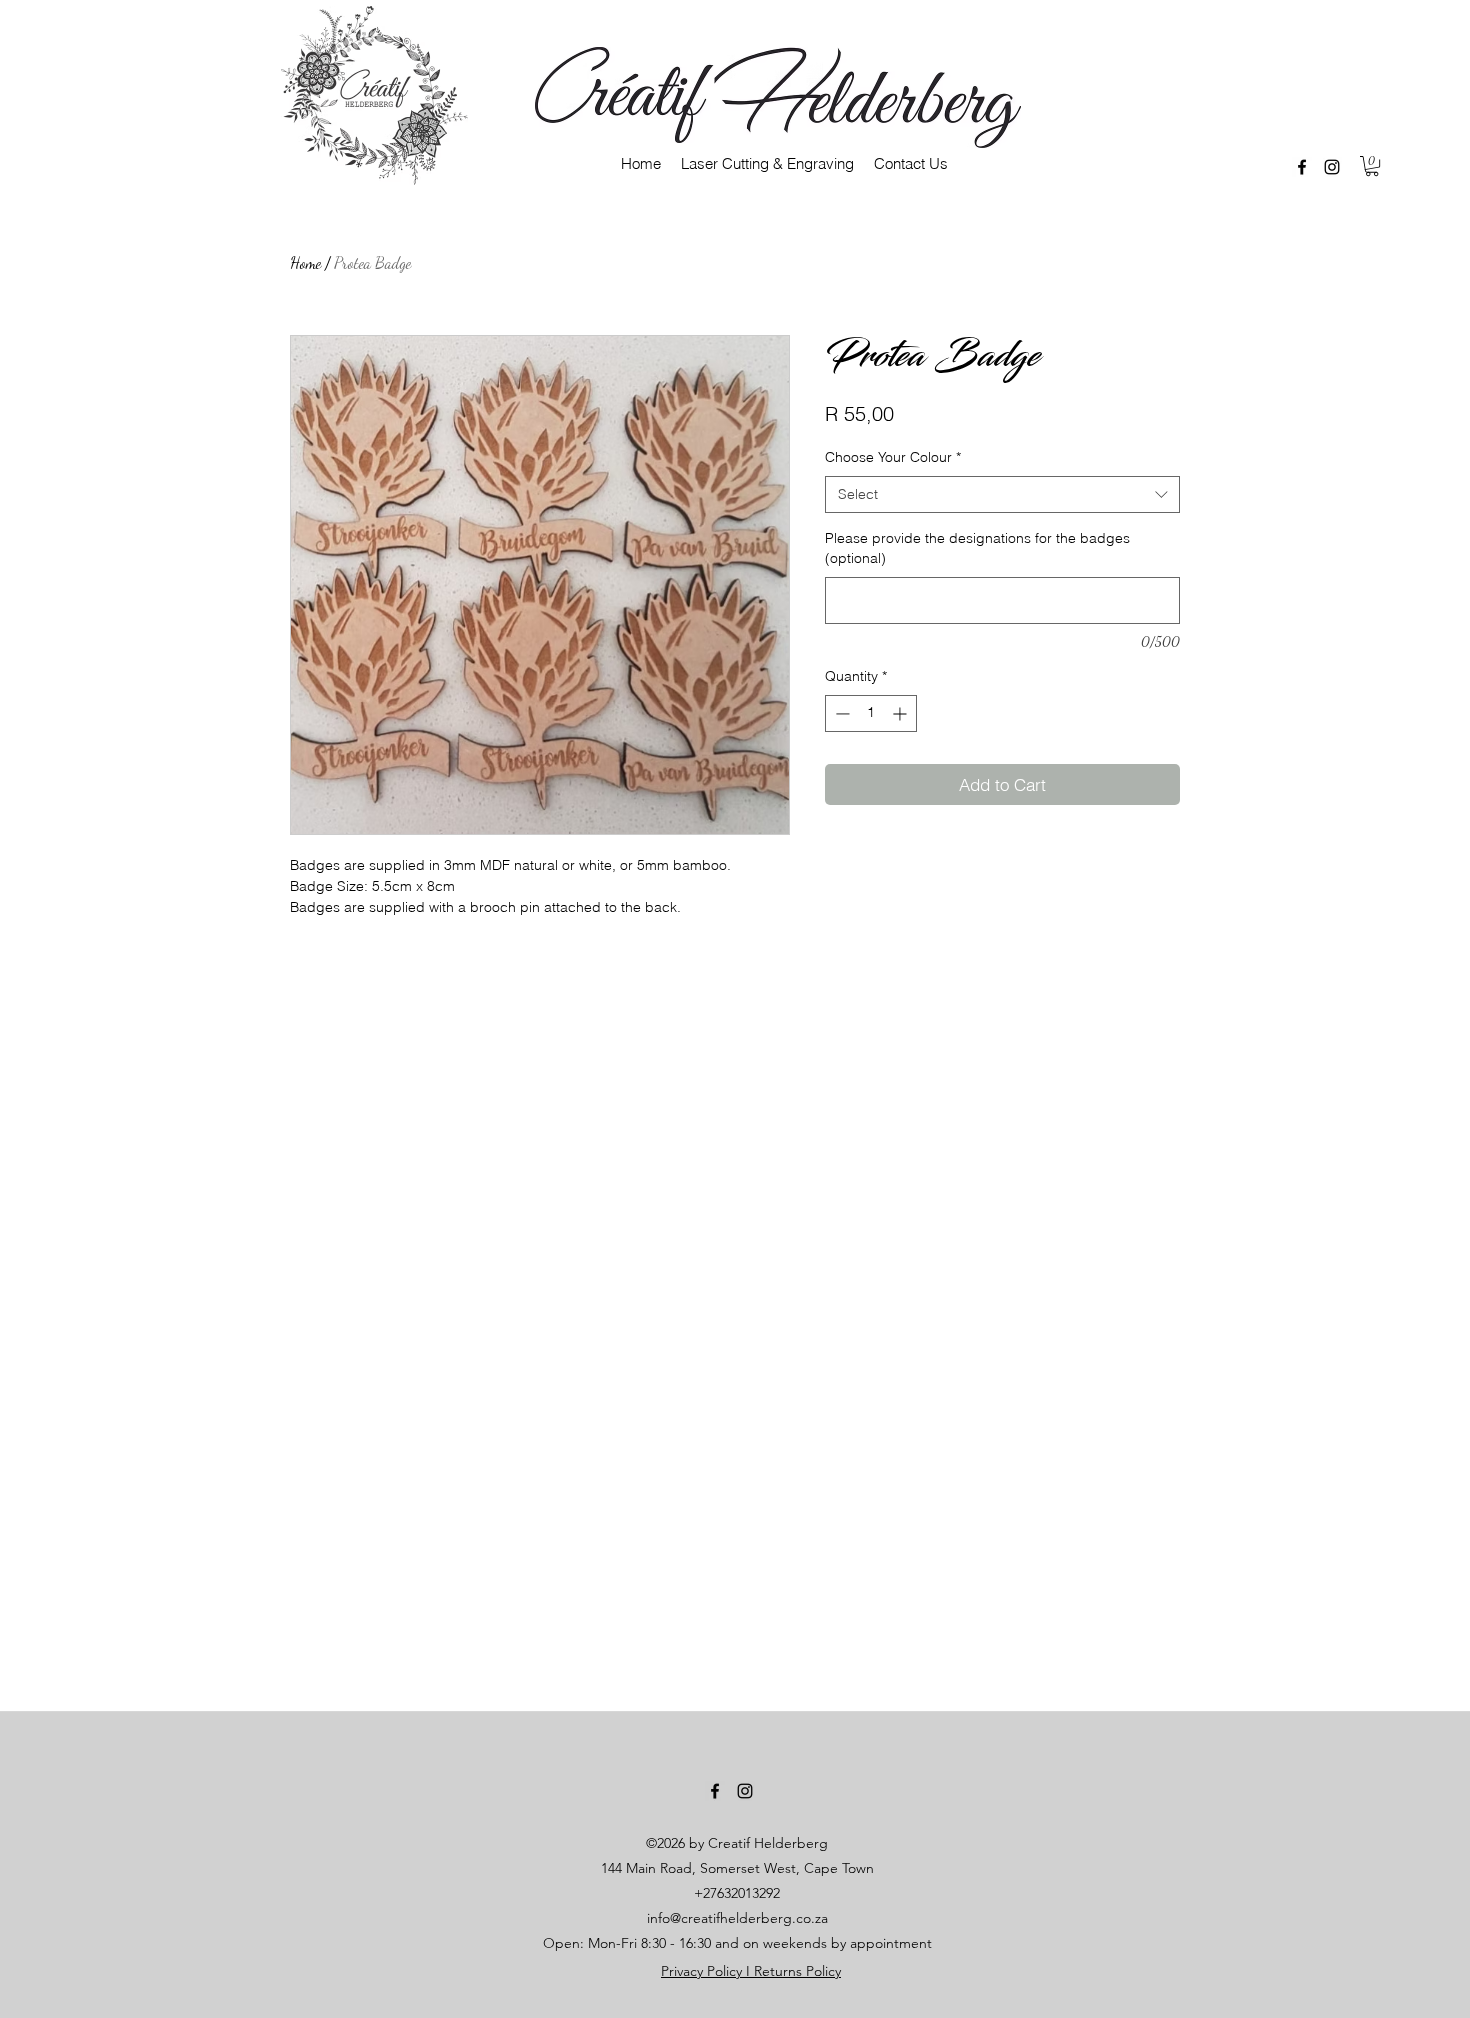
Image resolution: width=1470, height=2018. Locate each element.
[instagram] (1332, 167)
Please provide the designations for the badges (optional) (977, 548)
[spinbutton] (871, 713)
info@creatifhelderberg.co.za (737, 1918)
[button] (1372, 166)
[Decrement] (840, 713)
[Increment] (901, 713)
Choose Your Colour (893, 457)
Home (305, 262)
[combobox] (1002, 495)
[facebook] (1302, 167)
